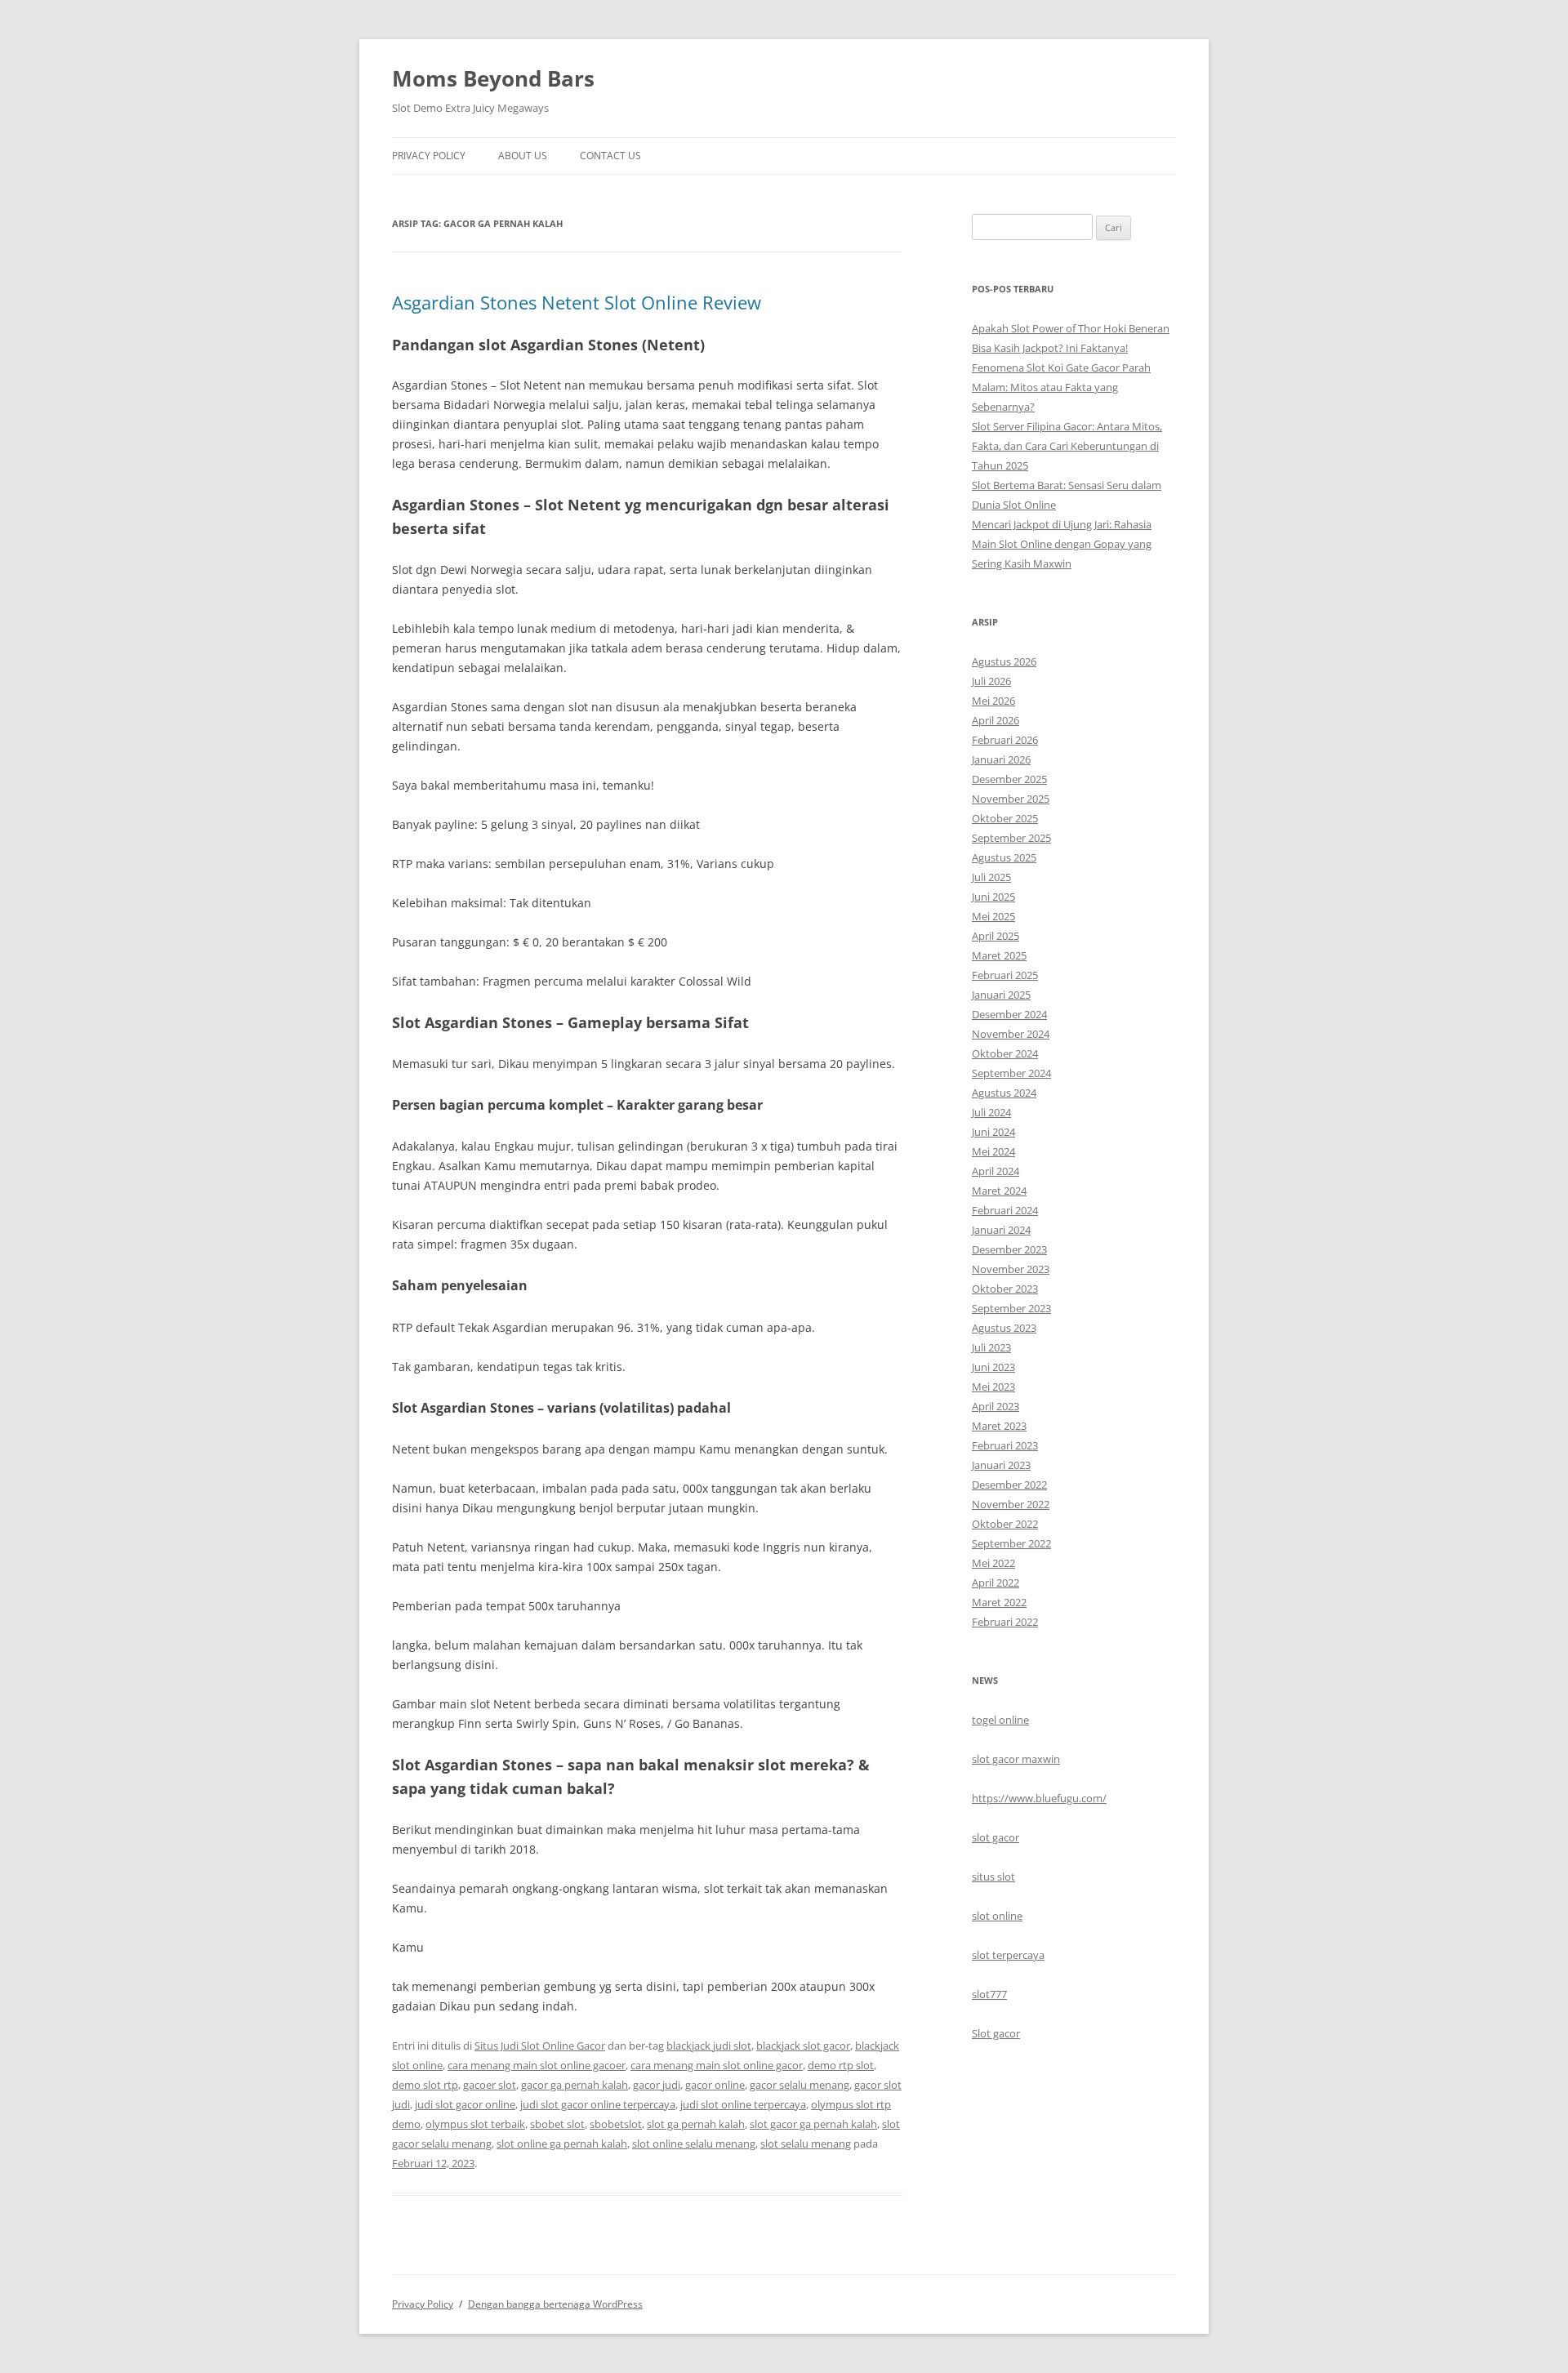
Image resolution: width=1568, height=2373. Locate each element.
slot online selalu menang (694, 2144)
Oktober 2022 (1005, 1524)
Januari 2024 (1001, 1230)
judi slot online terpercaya (743, 2104)
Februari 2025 (1005, 975)
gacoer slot (490, 2085)
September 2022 (1011, 1543)
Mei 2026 (993, 701)
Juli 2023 (991, 1347)
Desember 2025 (1009, 779)
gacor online (715, 2085)
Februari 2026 (1005, 740)
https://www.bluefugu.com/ (1039, 1798)
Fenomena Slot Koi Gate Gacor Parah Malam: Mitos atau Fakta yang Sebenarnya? (1061, 387)
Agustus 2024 (1004, 1093)
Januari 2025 (1001, 995)
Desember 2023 (1009, 1249)
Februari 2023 (1005, 1445)
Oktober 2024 (1005, 1053)
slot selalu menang (806, 2144)
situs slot (993, 1877)
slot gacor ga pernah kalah (813, 2124)
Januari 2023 (1001, 1465)
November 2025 (1011, 799)
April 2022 (996, 1583)
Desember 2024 (1009, 1014)
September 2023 (1011, 1308)
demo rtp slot (841, 2065)
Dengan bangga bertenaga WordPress (555, 2304)
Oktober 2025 (1005, 818)
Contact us (610, 156)
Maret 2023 (999, 1426)
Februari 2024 (1005, 1210)
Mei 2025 (993, 916)
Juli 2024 (991, 1112)
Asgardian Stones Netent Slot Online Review (577, 302)
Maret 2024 (999, 1191)
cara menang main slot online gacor (717, 2065)
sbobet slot (557, 2124)
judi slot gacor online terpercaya (598, 2104)
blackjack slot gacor (803, 2046)
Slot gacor (996, 2033)
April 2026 (996, 720)
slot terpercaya (1008, 1955)
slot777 (989, 1994)
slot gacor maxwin (1016, 1759)
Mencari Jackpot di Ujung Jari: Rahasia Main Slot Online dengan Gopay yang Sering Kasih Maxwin (1062, 544)
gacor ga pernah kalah (575, 2085)
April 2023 (996, 1406)
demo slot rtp (425, 2085)
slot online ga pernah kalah (562, 2144)
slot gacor (996, 1837)
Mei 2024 (993, 1151)
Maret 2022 (999, 1602)
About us (523, 156)
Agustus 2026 (1004, 661)
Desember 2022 (1009, 1485)
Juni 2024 (993, 1132)
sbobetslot (616, 2124)
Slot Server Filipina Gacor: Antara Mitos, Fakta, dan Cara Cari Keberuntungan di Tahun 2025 (1067, 446)
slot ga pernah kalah (696, 2124)
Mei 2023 (993, 1387)
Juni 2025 (993, 897)
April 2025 (996, 936)
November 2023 (1011, 1269)
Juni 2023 (993, 1367)
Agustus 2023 (1004, 1328)
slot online (997, 1916)
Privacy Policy (429, 156)
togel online (1000, 1720)
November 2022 (1011, 1504)
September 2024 (1011, 1073)
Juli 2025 (991, 877)
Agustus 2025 (1004, 857)
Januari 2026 (1001, 759)
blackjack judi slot (709, 2046)
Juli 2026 (991, 681)
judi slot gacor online (465, 2104)
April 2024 (996, 1171)
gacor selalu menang (800, 2085)
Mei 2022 (993, 1563)
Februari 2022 (1005, 1622)
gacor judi (657, 2085)
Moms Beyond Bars (493, 78)
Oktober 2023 (1005, 1289)
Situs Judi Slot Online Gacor (540, 2046)
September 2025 (1011, 838)
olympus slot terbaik (475, 2124)
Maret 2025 (999, 955)
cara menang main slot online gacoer (537, 2065)
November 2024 (1011, 1034)
